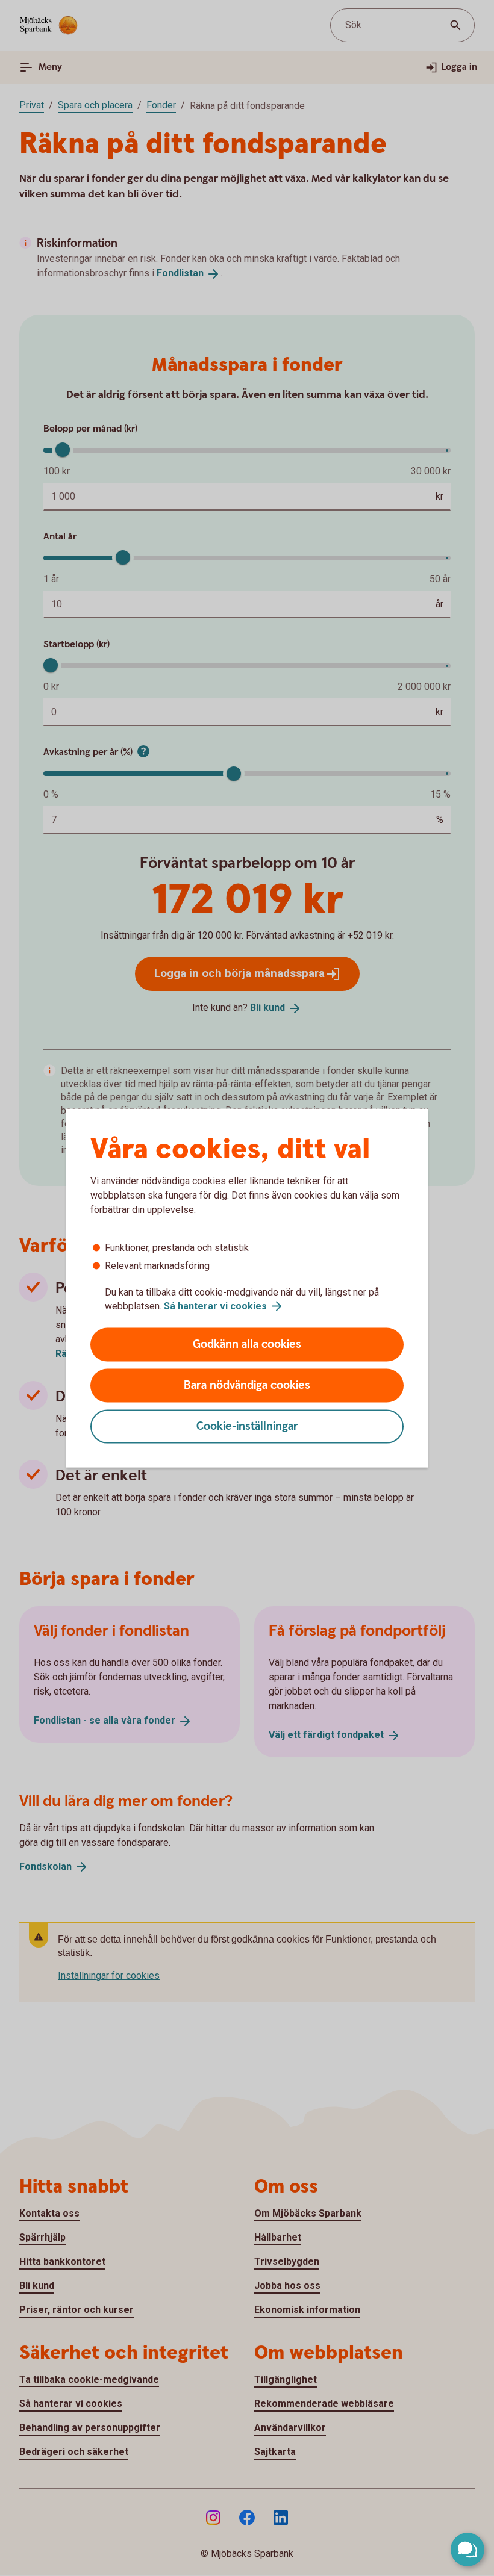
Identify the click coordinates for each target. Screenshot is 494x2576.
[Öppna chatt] (467, 2550)
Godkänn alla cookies (247, 1345)
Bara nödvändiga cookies (247, 1386)
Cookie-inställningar (247, 1426)
